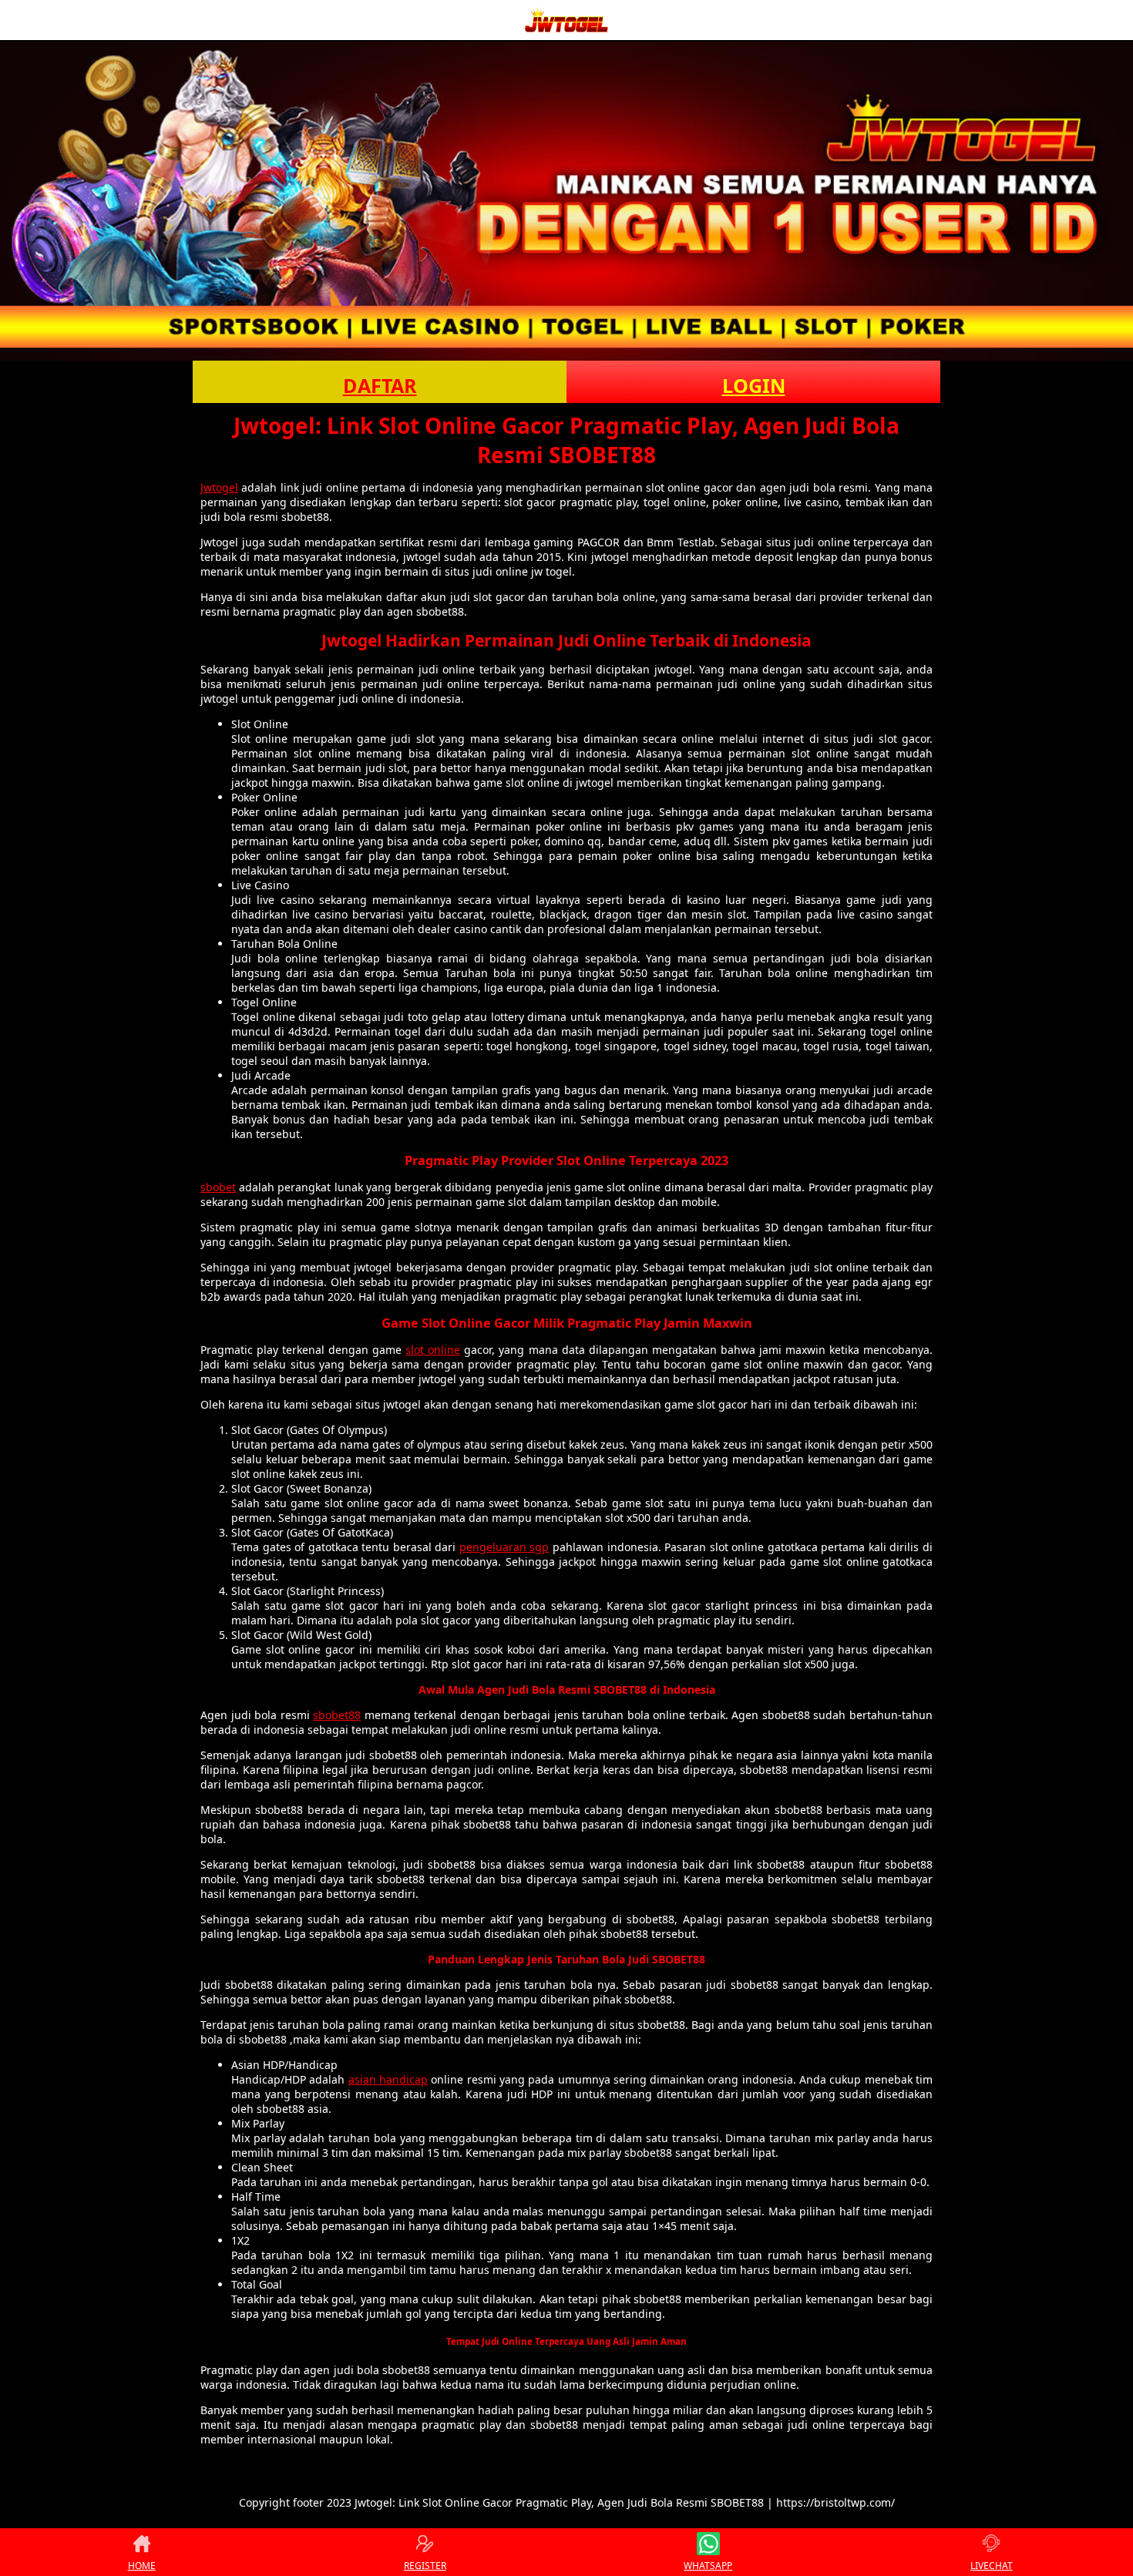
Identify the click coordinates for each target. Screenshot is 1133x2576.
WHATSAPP (708, 2566)
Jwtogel (219, 487)
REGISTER (425, 2566)
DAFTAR (380, 385)
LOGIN (754, 385)
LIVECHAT (992, 2566)
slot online (433, 1350)
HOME (142, 2566)
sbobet (218, 1187)
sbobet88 (337, 1715)
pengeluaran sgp (504, 1547)
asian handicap (388, 2079)
